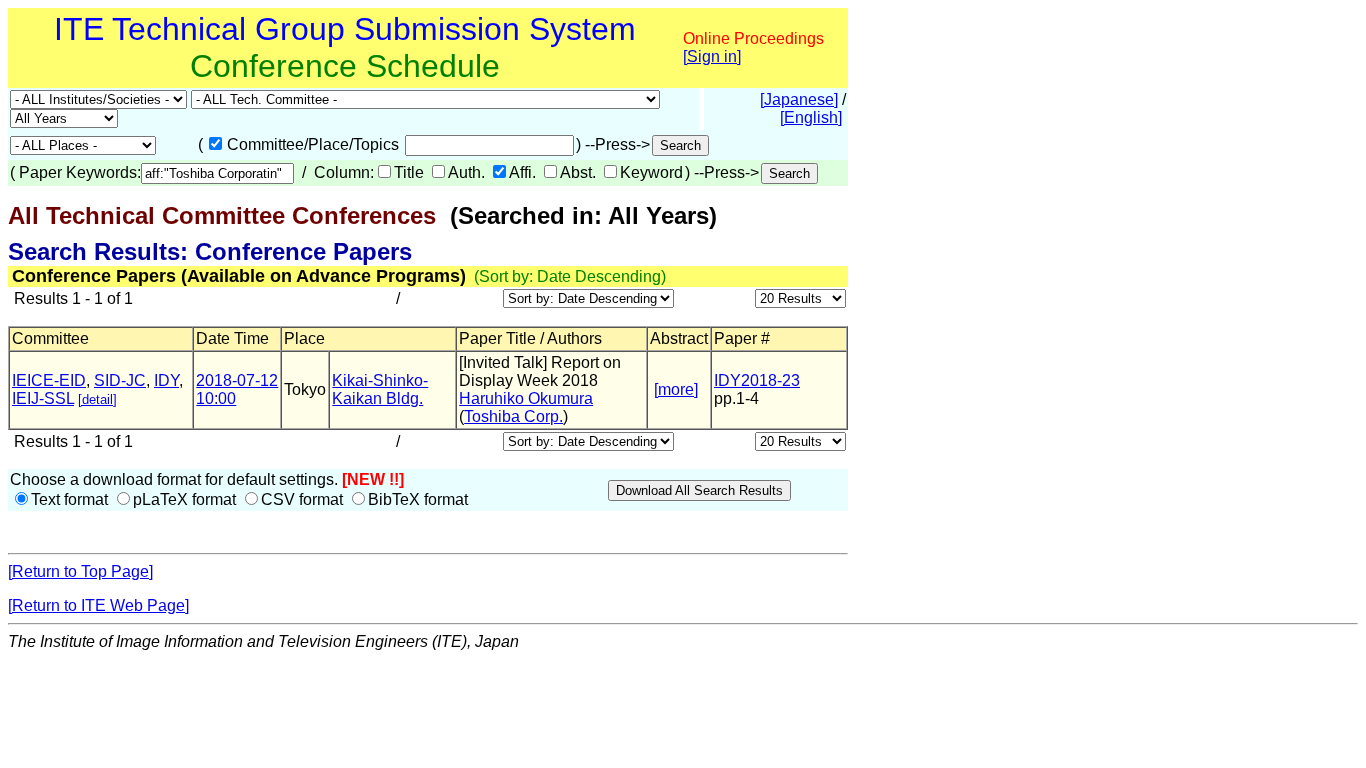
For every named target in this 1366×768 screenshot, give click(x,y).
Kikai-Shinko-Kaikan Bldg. (380, 389)
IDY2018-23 (757, 380)
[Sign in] (712, 56)
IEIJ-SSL (43, 398)
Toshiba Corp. (513, 416)
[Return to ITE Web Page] (98, 605)
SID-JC (120, 380)
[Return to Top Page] (80, 571)
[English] (811, 117)
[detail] (97, 399)
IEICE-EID (49, 380)
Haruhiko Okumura (526, 398)
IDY (166, 380)
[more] (676, 389)
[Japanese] (799, 99)
